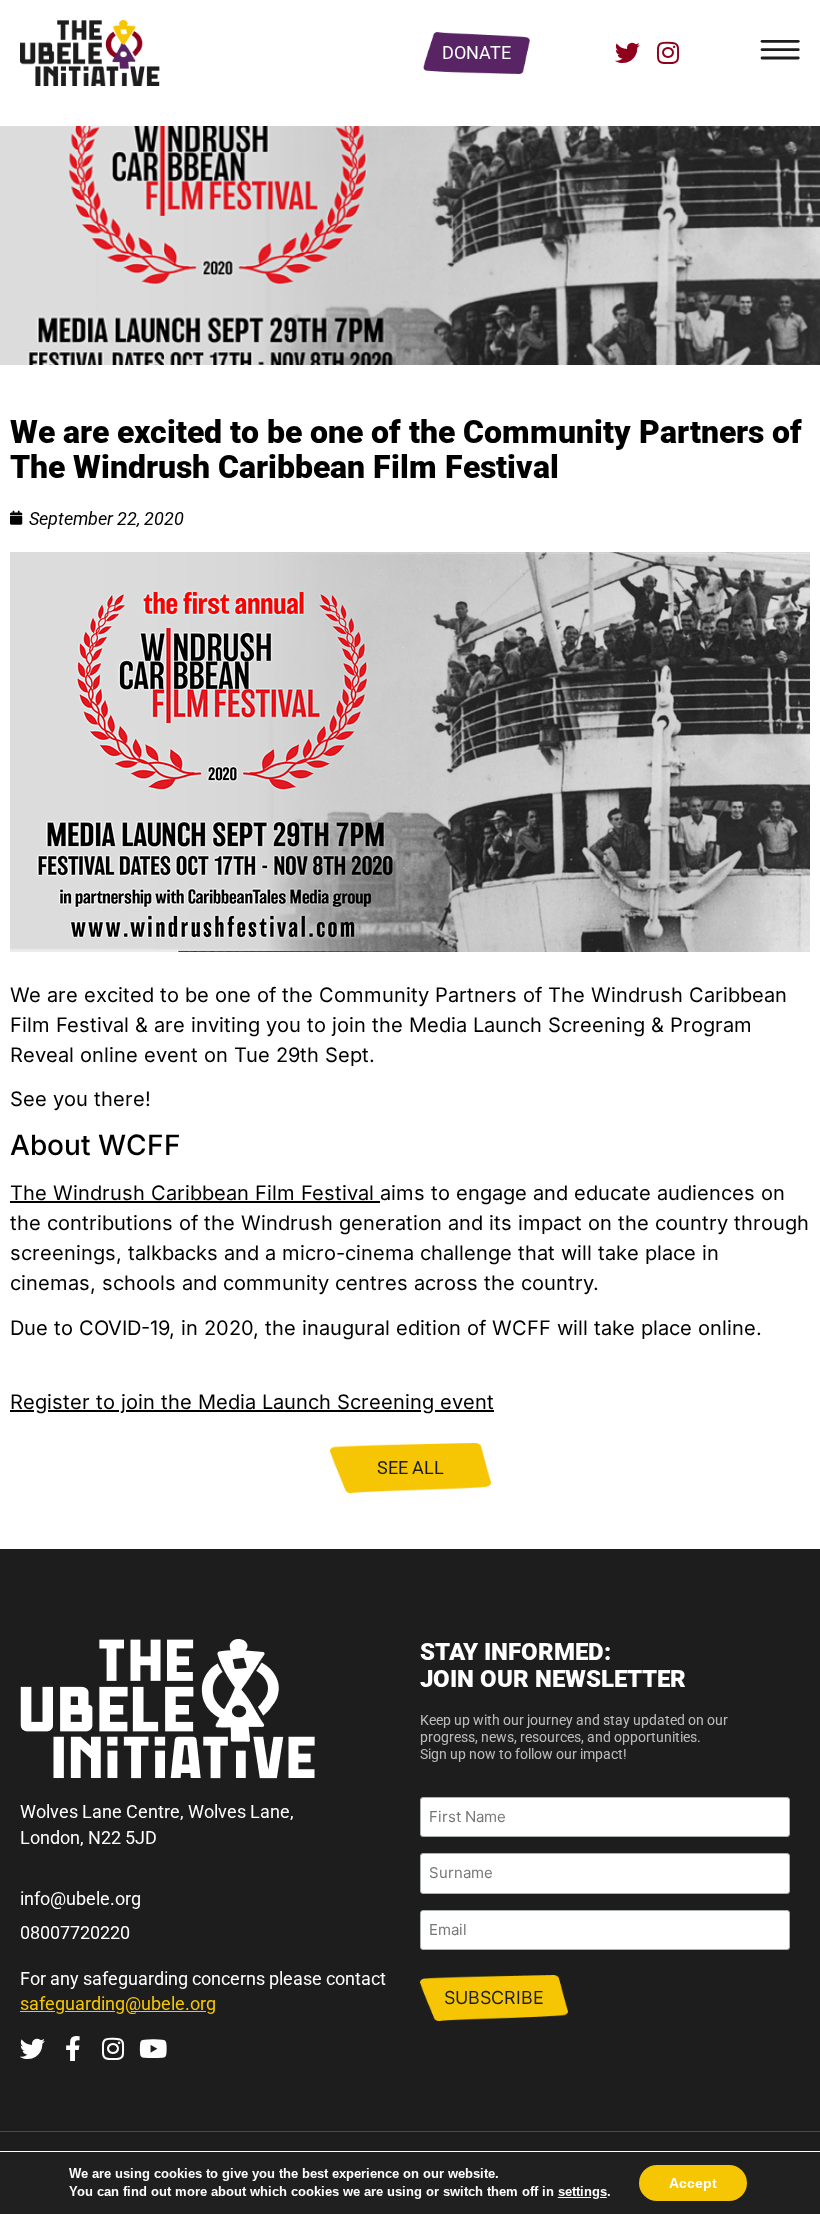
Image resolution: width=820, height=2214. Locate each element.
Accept (693, 2183)
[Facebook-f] (72, 2048)
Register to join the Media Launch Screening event (252, 1402)
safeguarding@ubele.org (118, 2003)
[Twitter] (627, 52)
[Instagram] (667, 52)
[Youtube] (152, 2048)
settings (582, 2191)
